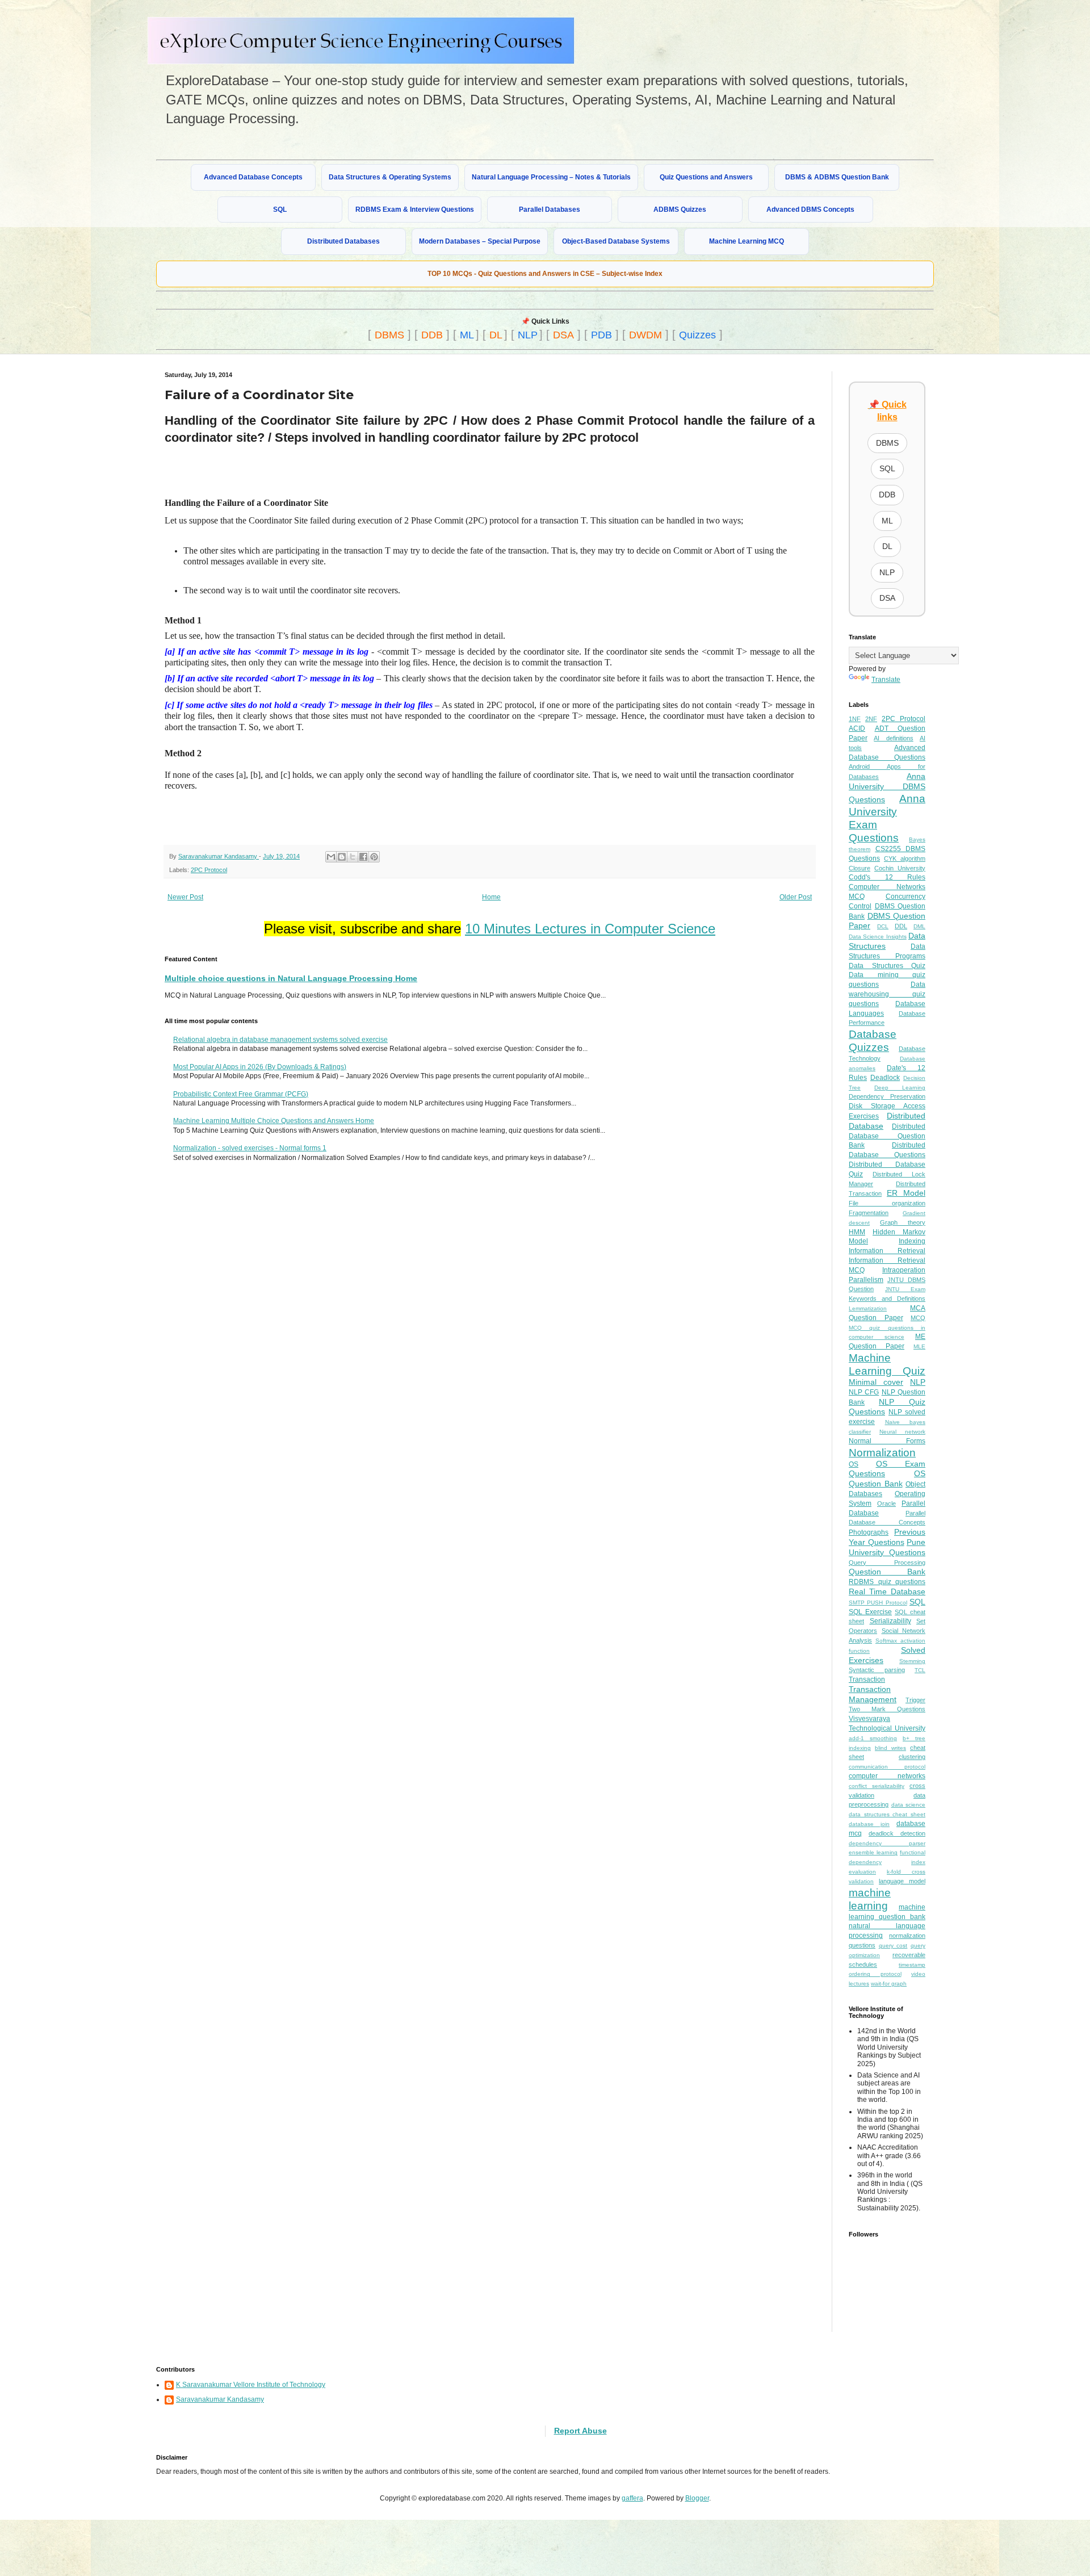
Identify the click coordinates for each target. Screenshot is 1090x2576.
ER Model (906, 1193)
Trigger (915, 1700)
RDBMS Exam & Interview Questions (415, 210)
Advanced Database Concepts (253, 177)
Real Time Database (887, 1591)
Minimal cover (876, 1382)
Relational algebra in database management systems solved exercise (280, 1040)
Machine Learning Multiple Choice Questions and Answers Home (274, 1121)
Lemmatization (868, 1308)
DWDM (645, 335)
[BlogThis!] (342, 857)
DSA (563, 335)
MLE (919, 1346)
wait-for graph (889, 1984)
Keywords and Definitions (887, 1299)
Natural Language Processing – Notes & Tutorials (551, 177)
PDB (601, 335)
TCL (920, 1670)
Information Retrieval (887, 1251)
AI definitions (893, 738)
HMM (857, 1232)
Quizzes (697, 335)
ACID (857, 728)
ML (467, 335)
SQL (280, 210)
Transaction (867, 1679)
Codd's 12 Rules (887, 877)
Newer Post (185, 897)
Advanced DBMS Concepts (810, 210)
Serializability (890, 1621)
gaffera (632, 2498)
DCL (883, 926)
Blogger (697, 2498)
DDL (901, 926)
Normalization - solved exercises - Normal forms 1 (250, 1148)
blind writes (890, 1748)
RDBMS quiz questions (887, 1582)
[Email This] (331, 857)
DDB (432, 335)
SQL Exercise (870, 1612)
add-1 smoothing (873, 1738)
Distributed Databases (343, 241)
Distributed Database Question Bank (887, 1136)
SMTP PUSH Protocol (878, 1603)
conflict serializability (877, 1786)
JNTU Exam (905, 1289)
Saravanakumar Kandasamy (220, 2399)
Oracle (886, 1503)
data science (909, 1805)
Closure (860, 868)
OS (854, 1464)
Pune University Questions (887, 1547)
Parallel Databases (550, 210)
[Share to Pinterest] (374, 857)
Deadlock (885, 1078)
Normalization (882, 1453)
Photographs (869, 1532)
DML (919, 926)
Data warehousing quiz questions (887, 994)
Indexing (912, 1241)
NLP (528, 335)
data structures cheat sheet (887, 1814)
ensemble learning (873, 1852)
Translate (886, 680)
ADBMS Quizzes (680, 210)
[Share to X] (353, 857)
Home (491, 897)
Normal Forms (887, 1441)
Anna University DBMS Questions (887, 788)
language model (902, 1881)
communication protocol (887, 1767)
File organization (887, 1203)
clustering (912, 1757)
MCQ (918, 1318)
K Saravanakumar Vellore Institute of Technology (251, 2385)
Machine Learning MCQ (747, 241)
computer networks (887, 1776)
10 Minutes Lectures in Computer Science (590, 929)
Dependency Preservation (887, 1096)
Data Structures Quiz (887, 966)
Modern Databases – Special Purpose (480, 241)
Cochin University (900, 868)
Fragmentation (869, 1213)
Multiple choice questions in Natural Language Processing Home (291, 978)
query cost (893, 1945)
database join (869, 1824)
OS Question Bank (887, 1478)
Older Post (796, 897)
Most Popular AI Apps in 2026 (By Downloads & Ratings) (260, 1067)
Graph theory (903, 1222)
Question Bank (887, 1572)
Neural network (902, 1432)
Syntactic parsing (877, 1670)
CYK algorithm (905, 858)
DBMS (389, 335)
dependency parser (887, 1843)
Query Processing (887, 1563)
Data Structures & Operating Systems (390, 177)
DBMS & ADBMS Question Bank (837, 177)
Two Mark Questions (887, 1709)
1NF (855, 719)
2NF (871, 719)
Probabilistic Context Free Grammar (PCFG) (241, 1094)
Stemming (912, 1661)
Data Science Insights (878, 937)
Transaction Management (873, 1694)
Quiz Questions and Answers (706, 177)
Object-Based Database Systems (616, 241)
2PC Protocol (209, 870)
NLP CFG (864, 1392)
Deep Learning (900, 1088)
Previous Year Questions (887, 1537)
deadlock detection (897, 1833)
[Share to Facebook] (363, 857)
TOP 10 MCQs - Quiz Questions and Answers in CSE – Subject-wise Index (545, 274)
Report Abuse (580, 2431)
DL (496, 335)
